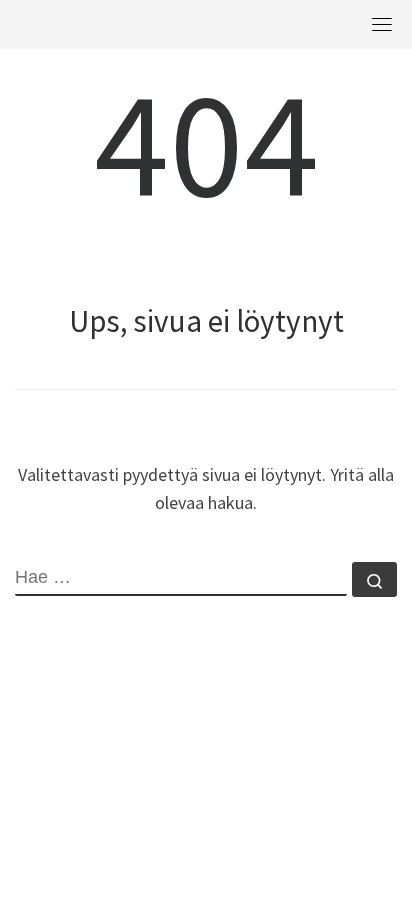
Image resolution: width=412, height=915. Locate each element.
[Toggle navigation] (382, 24)
